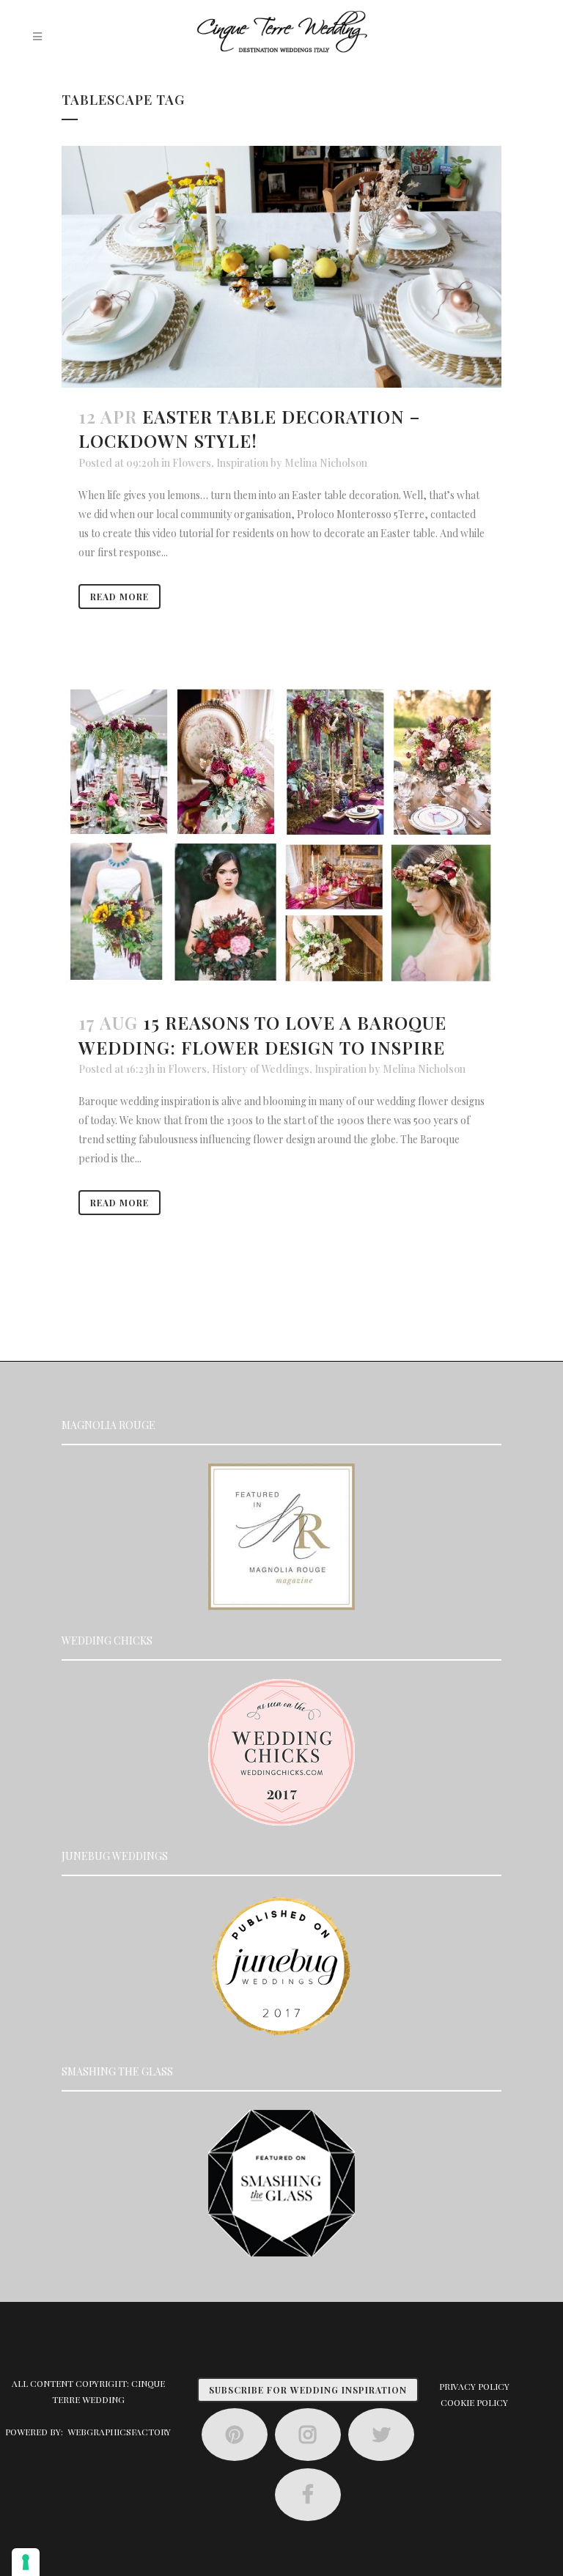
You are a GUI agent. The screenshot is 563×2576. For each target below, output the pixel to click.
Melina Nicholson (326, 463)
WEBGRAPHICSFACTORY (119, 2432)
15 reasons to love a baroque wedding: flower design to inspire (262, 1034)
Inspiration (242, 463)
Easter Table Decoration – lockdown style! (249, 428)
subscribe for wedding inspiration (308, 2390)
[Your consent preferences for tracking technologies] (26, 2562)
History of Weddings (261, 1069)
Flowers (192, 463)
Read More (119, 597)
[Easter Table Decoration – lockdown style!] (281, 267)
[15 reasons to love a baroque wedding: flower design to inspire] (281, 837)
